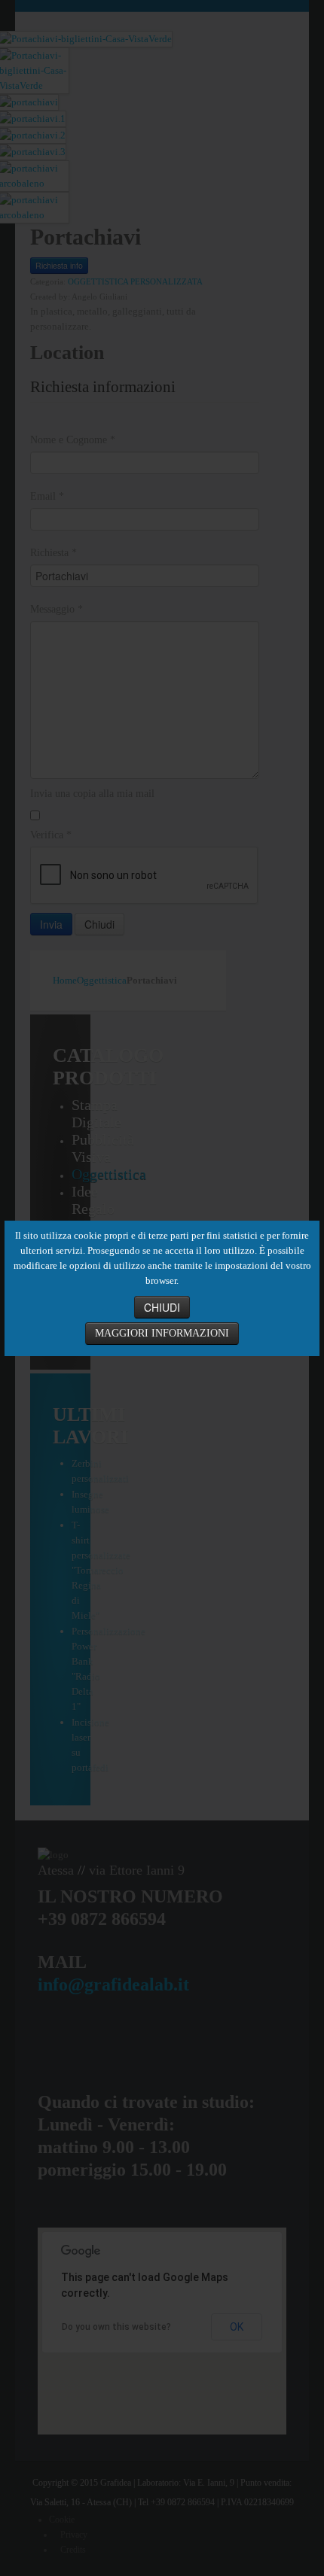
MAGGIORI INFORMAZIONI (162, 1333)
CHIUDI (162, 1307)
